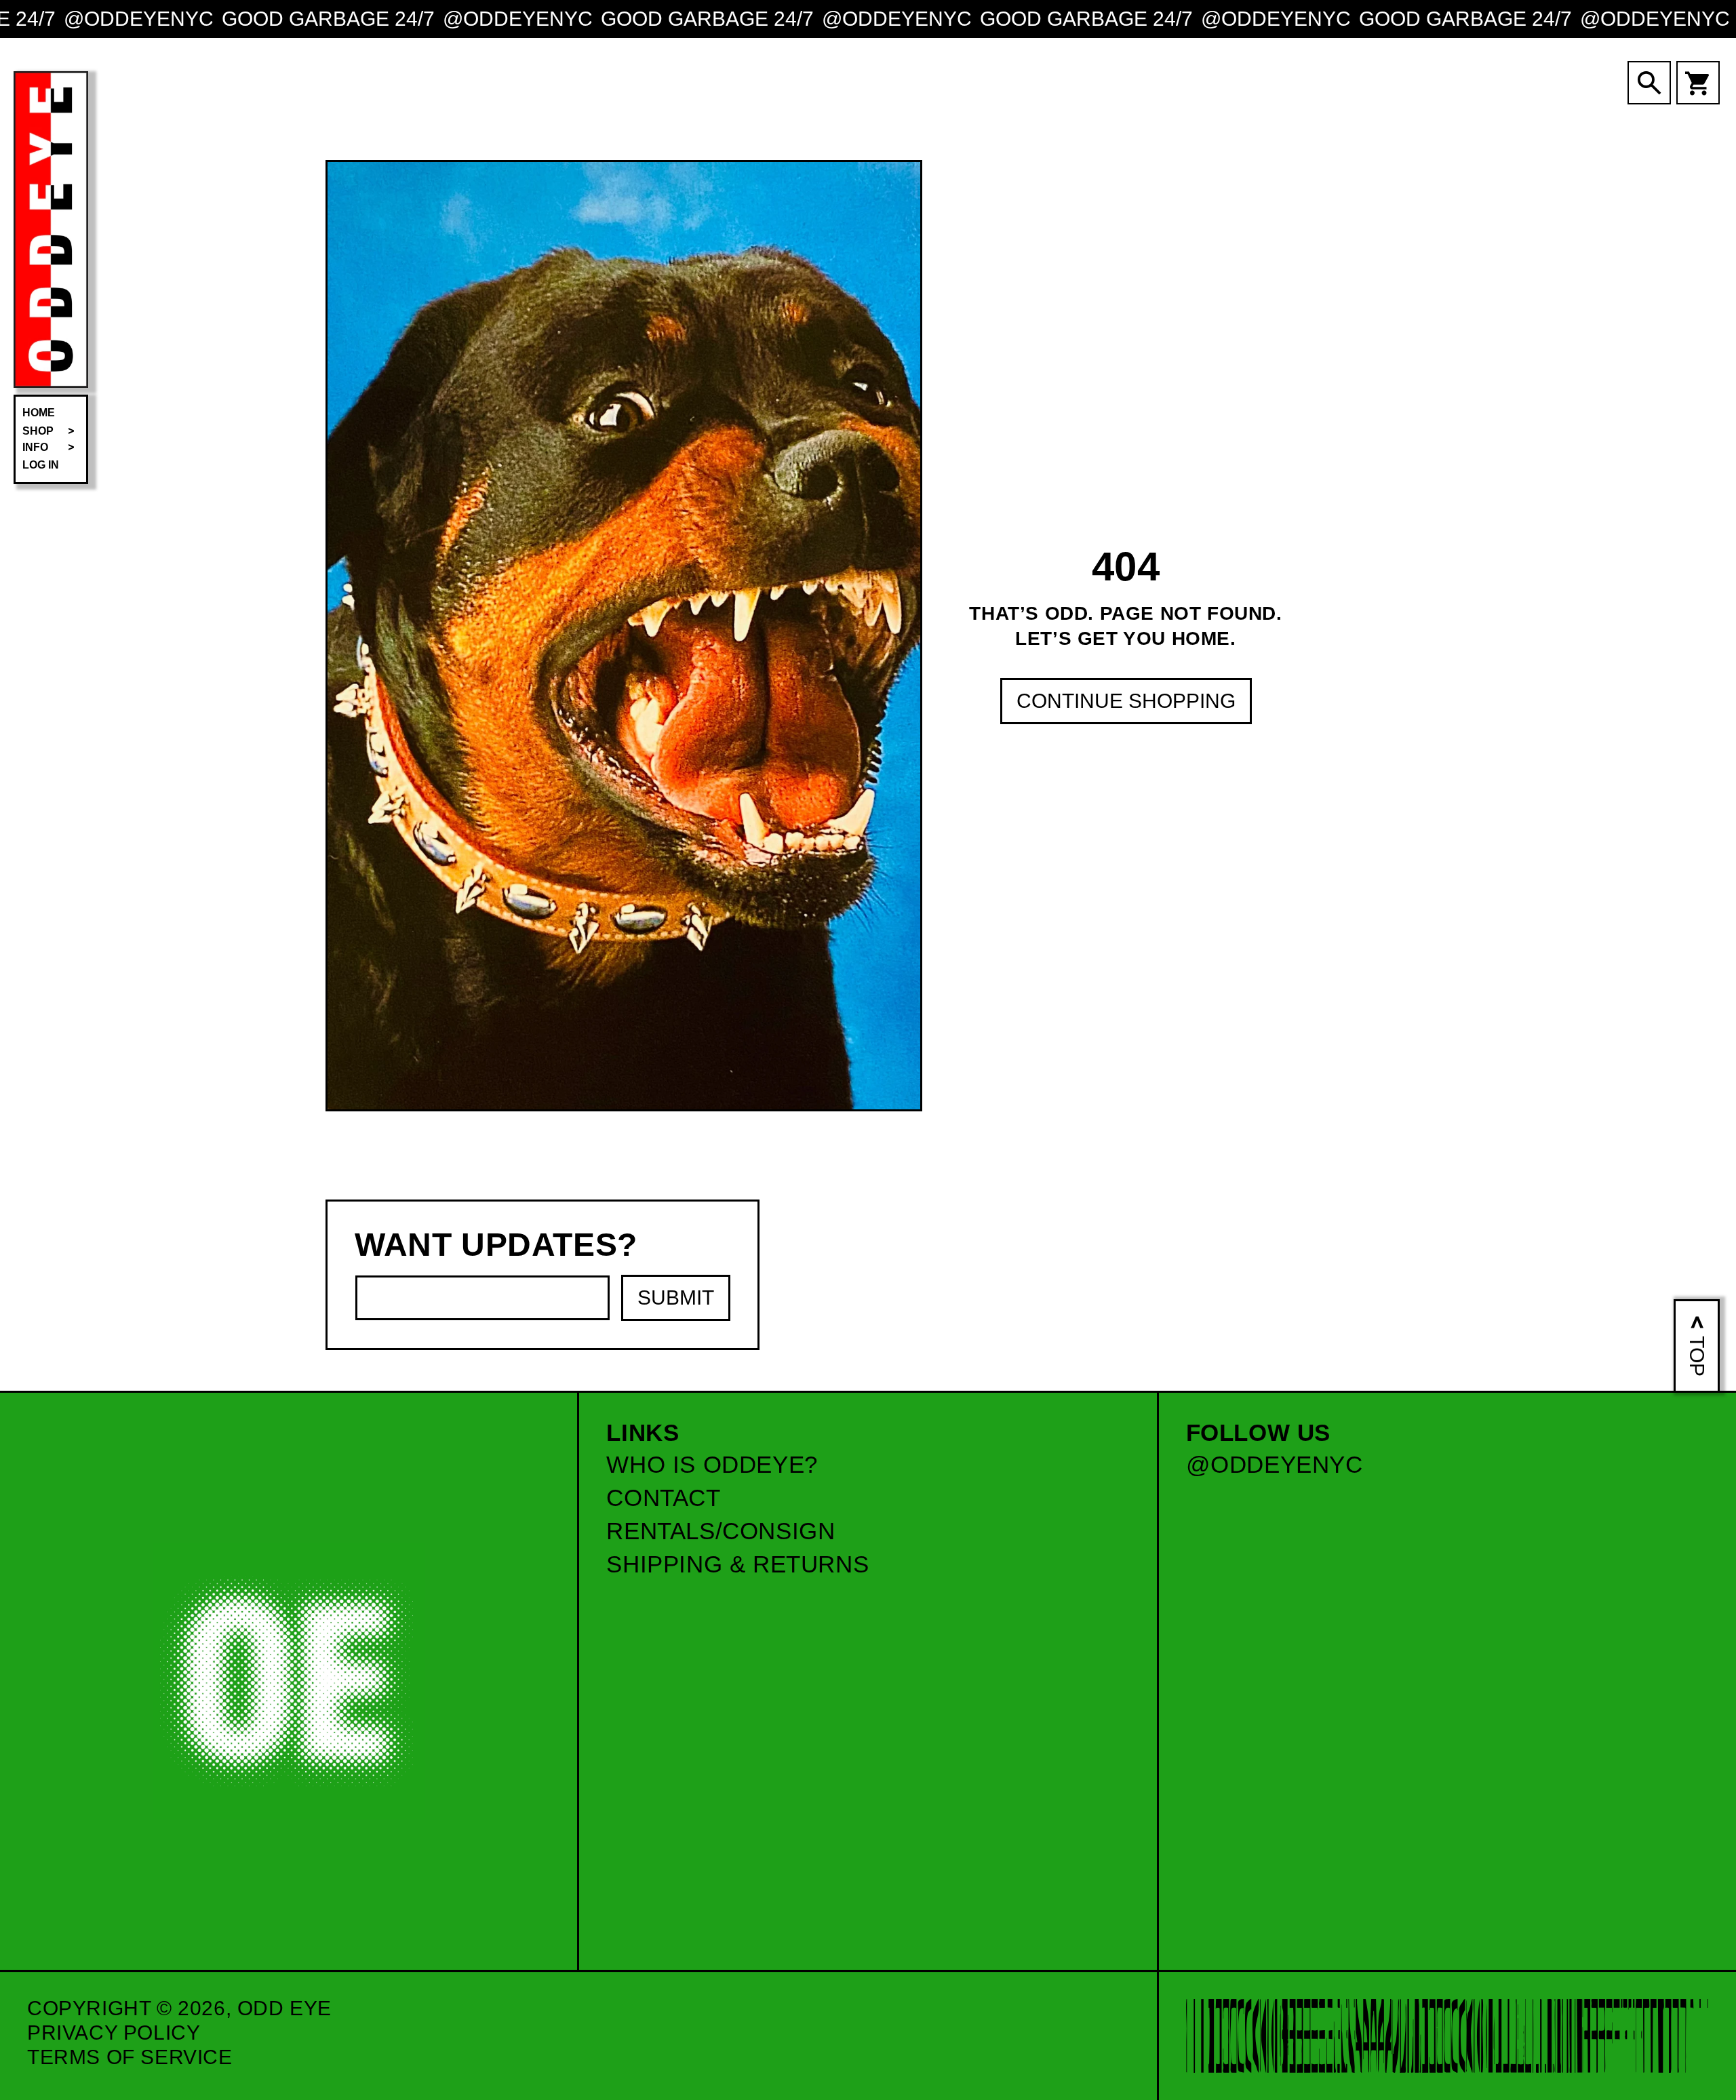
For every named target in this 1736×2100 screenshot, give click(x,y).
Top (1697, 1356)
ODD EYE (284, 2008)
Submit (676, 1297)
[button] (51, 431)
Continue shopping (1126, 701)
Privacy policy (114, 2033)
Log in (41, 465)
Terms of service (130, 2057)
